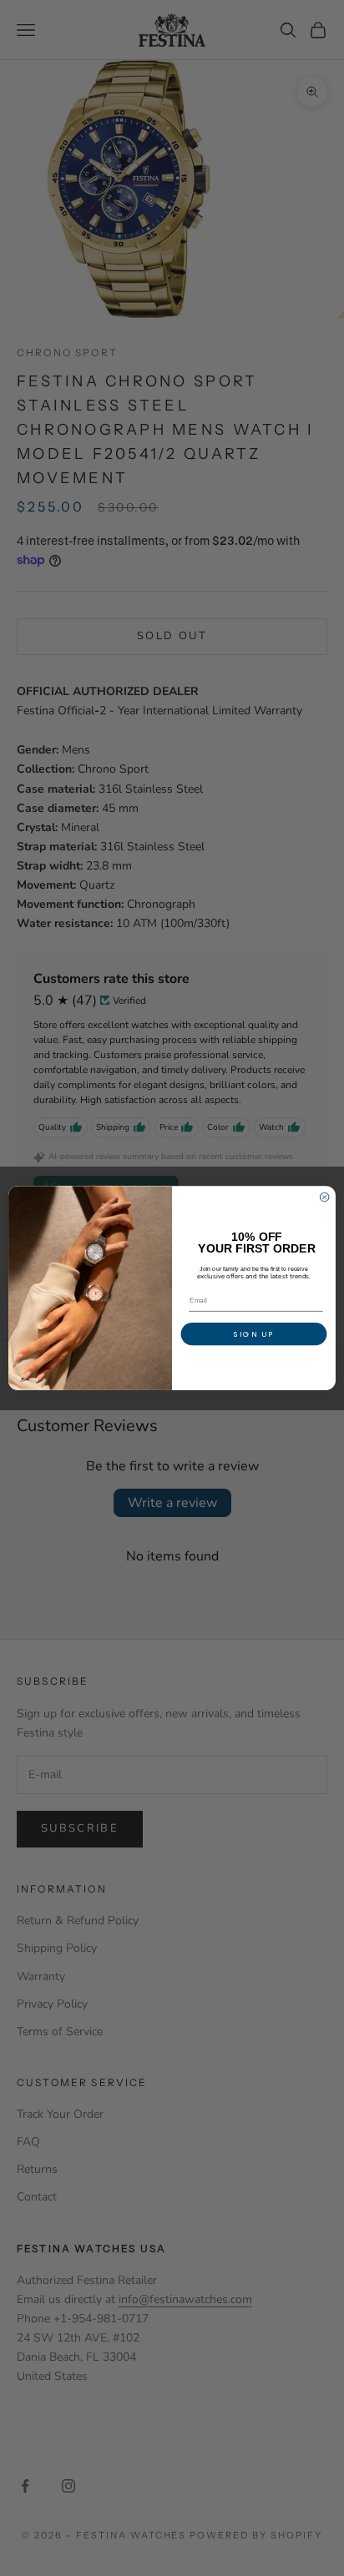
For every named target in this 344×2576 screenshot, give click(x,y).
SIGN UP (254, 1334)
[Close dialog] (324, 1197)
